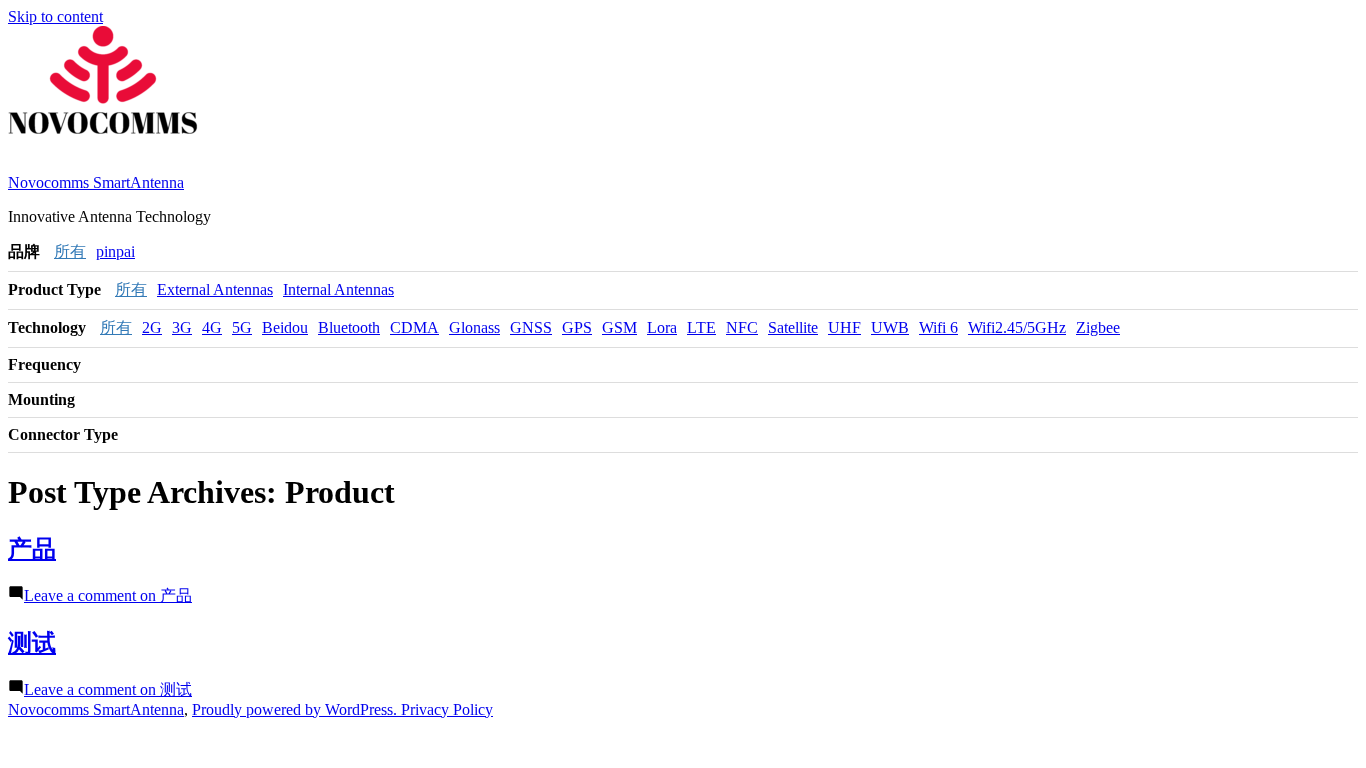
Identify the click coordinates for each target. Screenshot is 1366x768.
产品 (32, 549)
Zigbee (1098, 327)
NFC (742, 327)
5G (242, 327)
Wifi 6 (938, 327)
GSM (619, 327)
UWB (890, 327)
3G (182, 327)
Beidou (285, 327)
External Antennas (215, 289)
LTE (701, 327)
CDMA (414, 327)
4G (212, 327)
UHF (844, 327)
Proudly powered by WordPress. (296, 709)
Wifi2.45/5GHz (1017, 327)
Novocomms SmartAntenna (96, 182)
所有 (70, 251)
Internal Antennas (338, 289)
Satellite (793, 327)
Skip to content (55, 16)
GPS (577, 327)
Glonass (474, 327)
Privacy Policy (447, 709)
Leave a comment (108, 595)
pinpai (115, 251)
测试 (32, 643)
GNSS (531, 327)
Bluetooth (349, 327)
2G (152, 327)
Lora (662, 327)
